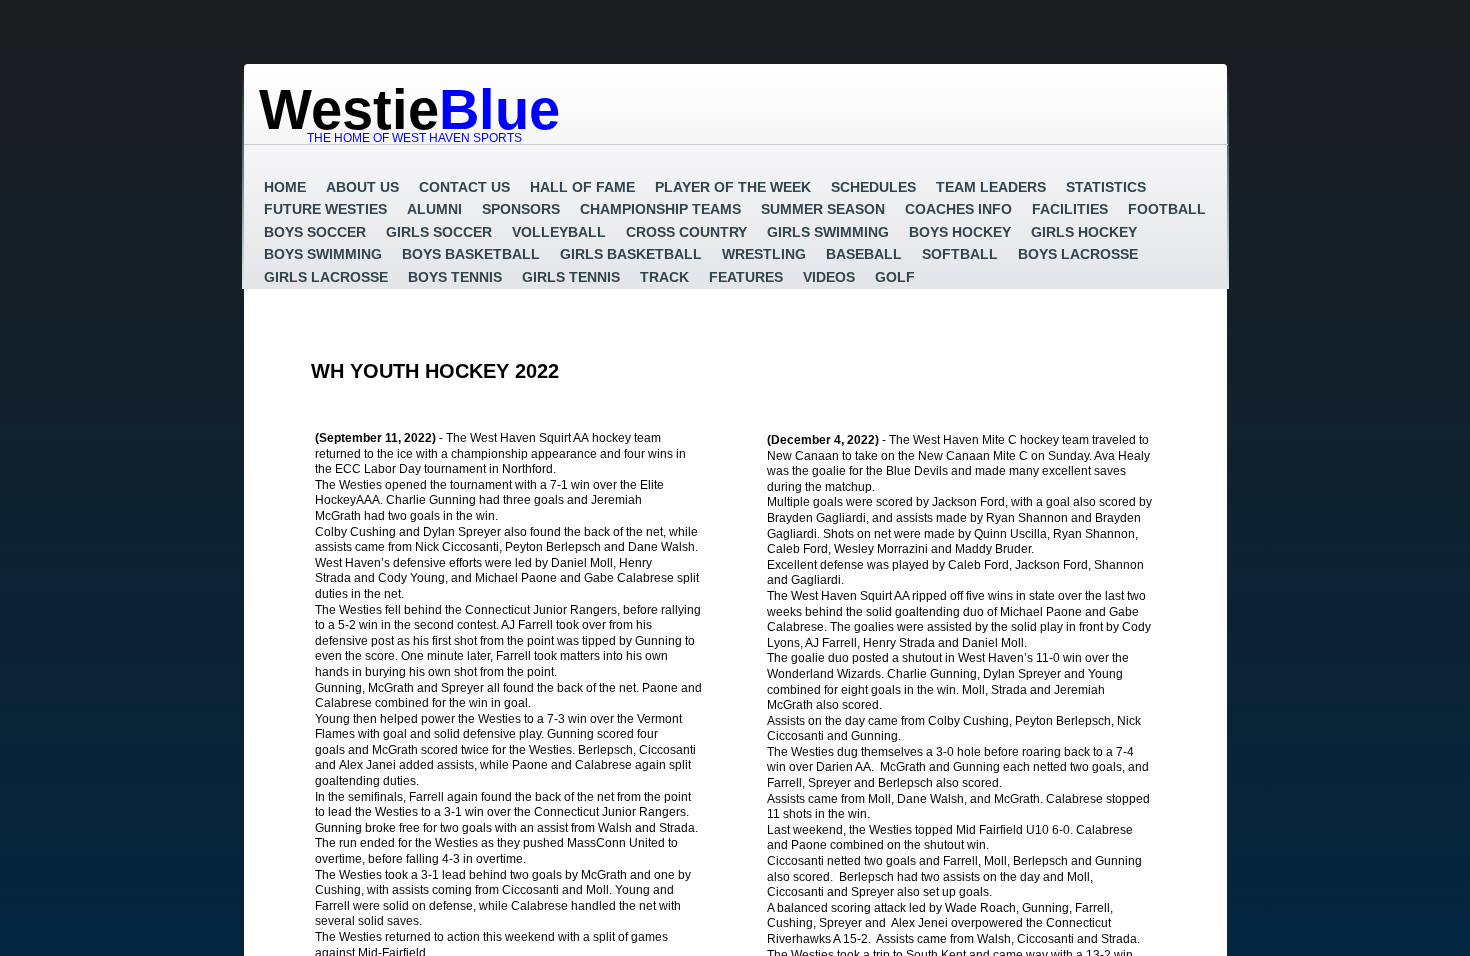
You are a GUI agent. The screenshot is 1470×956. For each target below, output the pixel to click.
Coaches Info (958, 209)
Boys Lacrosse (1078, 254)
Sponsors (521, 209)
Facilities (1070, 209)
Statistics (1106, 187)
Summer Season (823, 209)
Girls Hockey (1084, 232)
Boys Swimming (323, 254)
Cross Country (686, 232)
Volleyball (559, 232)
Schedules (873, 187)
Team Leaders (991, 187)
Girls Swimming (828, 232)
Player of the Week (733, 187)
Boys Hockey (960, 232)
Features (746, 277)
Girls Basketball (631, 254)
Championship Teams (660, 209)
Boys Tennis (455, 277)
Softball (960, 254)
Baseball (864, 254)
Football (1167, 209)
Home (285, 187)
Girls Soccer (439, 232)
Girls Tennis (571, 277)
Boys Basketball (471, 254)
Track (664, 277)
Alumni (434, 209)
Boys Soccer (315, 232)
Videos (829, 277)
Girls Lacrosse (326, 277)
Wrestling (764, 254)
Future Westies (325, 209)
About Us (362, 187)
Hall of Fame (582, 187)
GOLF (895, 277)
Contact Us (464, 187)
